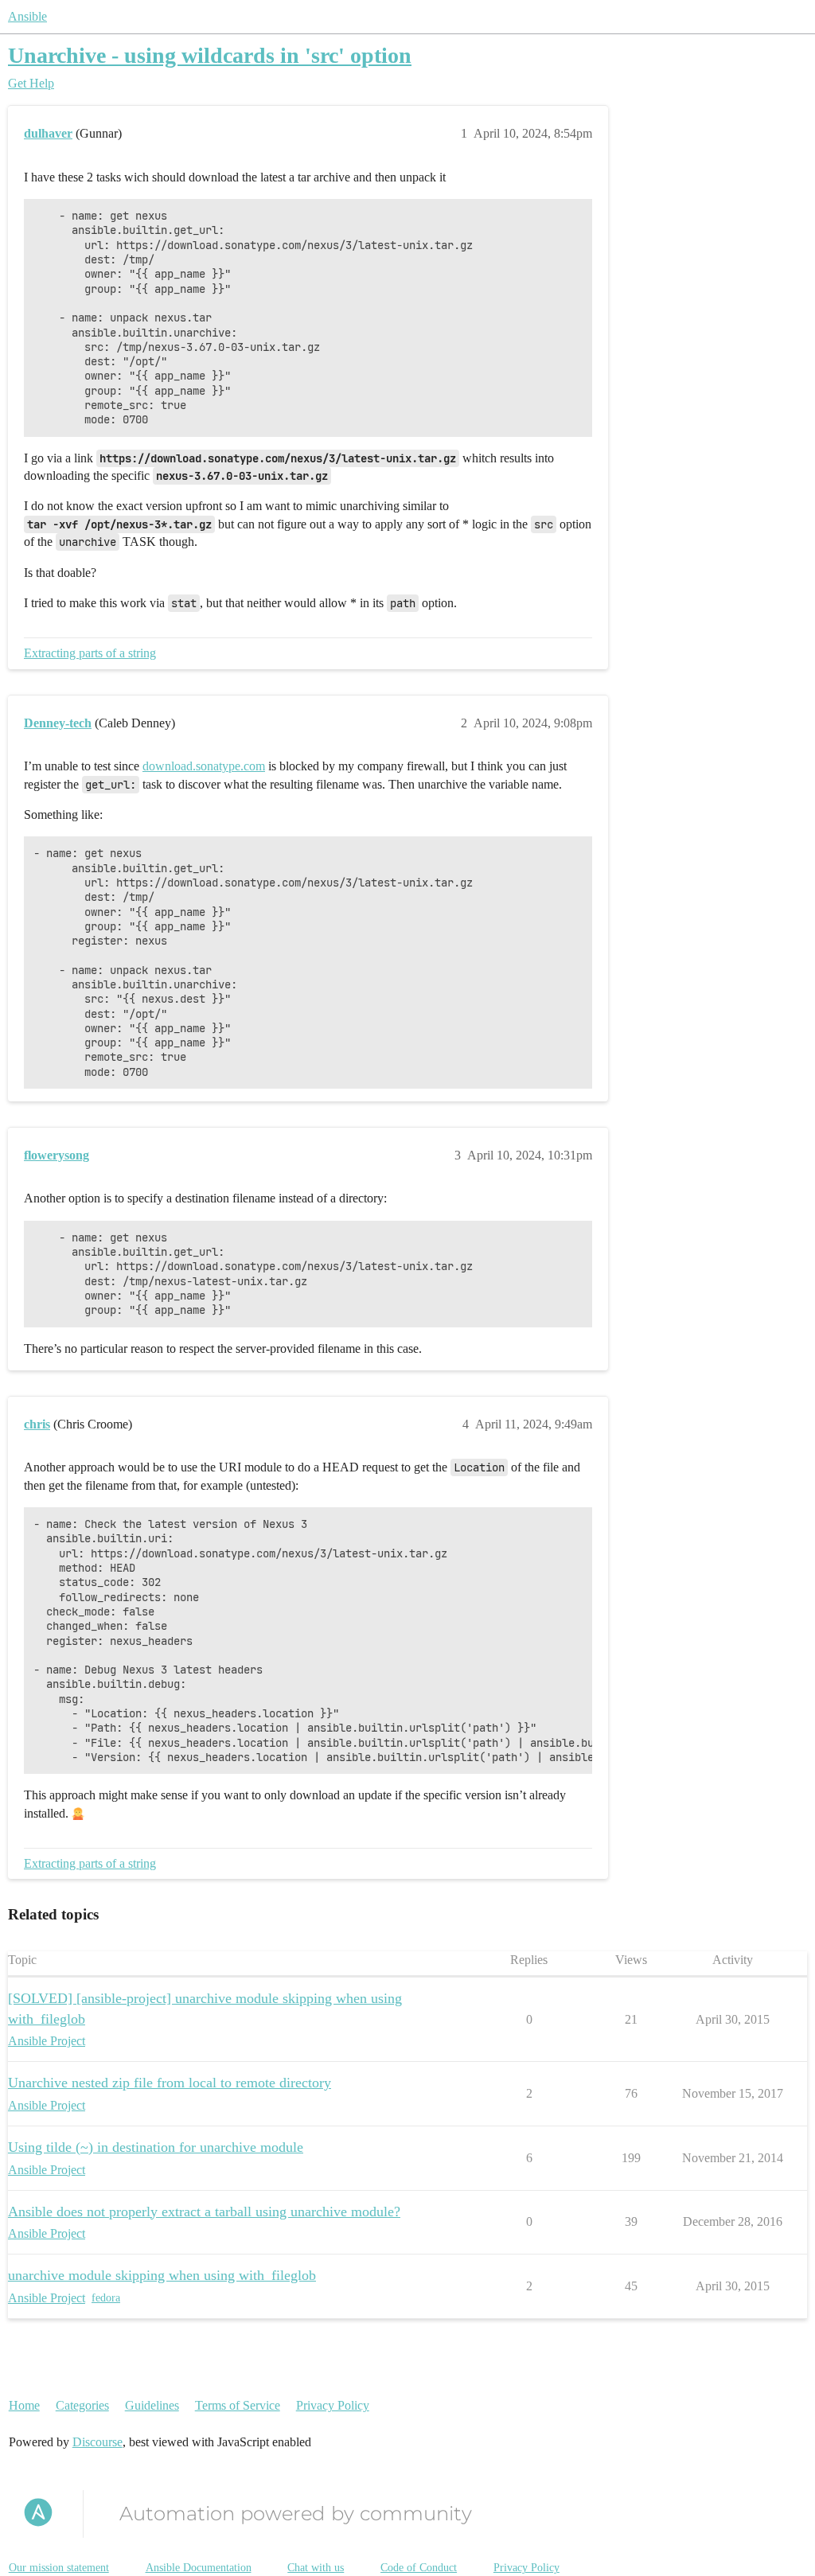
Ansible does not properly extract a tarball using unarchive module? (204, 2212)
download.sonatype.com (204, 766)
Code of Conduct (419, 2568)
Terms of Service (238, 2405)
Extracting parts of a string (90, 653)
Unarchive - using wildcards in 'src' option (210, 55)
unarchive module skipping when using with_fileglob (162, 2275)
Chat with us (316, 2568)
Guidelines (152, 2405)
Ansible (27, 16)
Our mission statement (59, 2568)
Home (24, 2405)
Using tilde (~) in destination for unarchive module (156, 2147)
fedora (106, 2298)
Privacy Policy (333, 2405)
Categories (82, 2405)
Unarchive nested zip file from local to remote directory (170, 2083)
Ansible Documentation (199, 2568)
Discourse (97, 2442)
